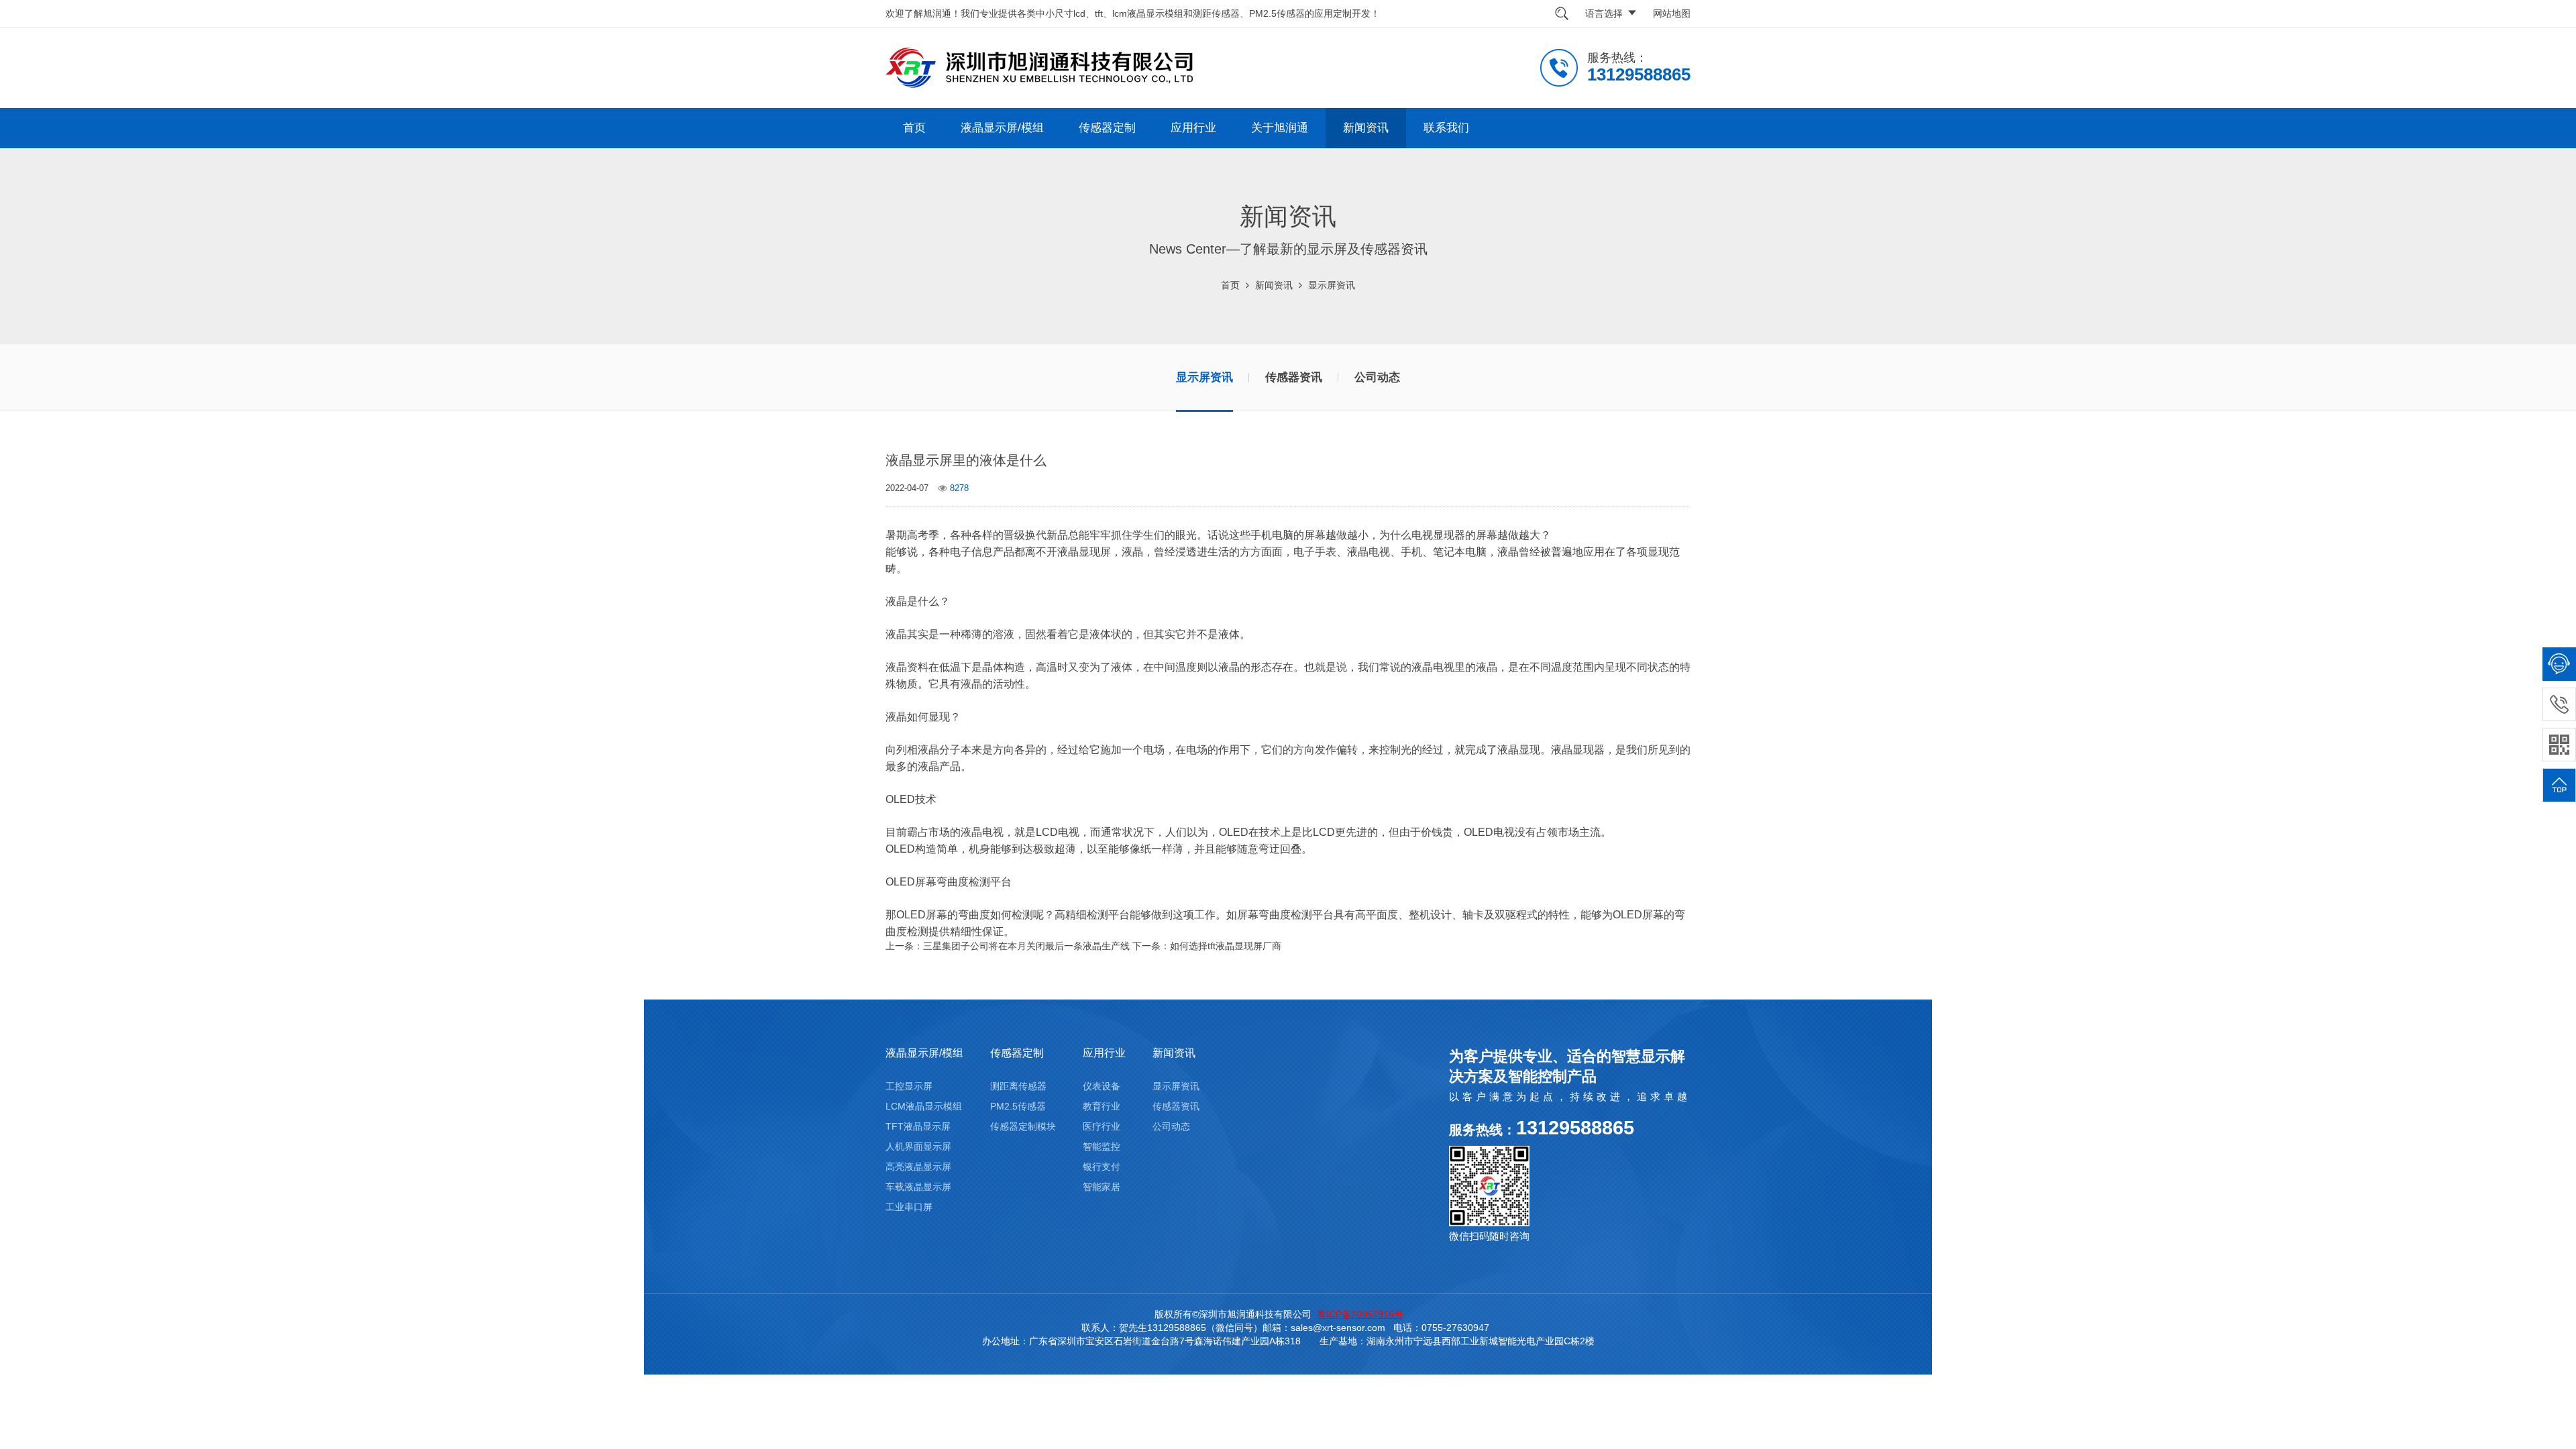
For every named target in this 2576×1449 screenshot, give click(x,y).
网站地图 (1672, 13)
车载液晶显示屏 (918, 1187)
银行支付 (1102, 1167)
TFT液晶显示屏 (918, 1126)
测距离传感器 (1018, 1086)
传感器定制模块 (1023, 1126)
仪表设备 (1102, 1086)
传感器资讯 (1294, 377)
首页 (914, 128)
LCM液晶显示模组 (924, 1106)
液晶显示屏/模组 (1002, 128)
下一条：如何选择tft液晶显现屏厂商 (1207, 946)
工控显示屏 (909, 1086)
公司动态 (1377, 377)
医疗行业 (1102, 1126)
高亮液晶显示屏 (918, 1167)
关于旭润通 (1280, 128)
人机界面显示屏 (918, 1146)
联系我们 (1446, 128)
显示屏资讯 (1332, 285)
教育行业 (1102, 1106)
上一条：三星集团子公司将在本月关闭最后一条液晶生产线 (1008, 946)
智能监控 (1102, 1146)
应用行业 (1193, 128)
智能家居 (1102, 1187)
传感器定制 (1107, 128)
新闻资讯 (1366, 128)
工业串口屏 (909, 1207)
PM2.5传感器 (1018, 1106)
